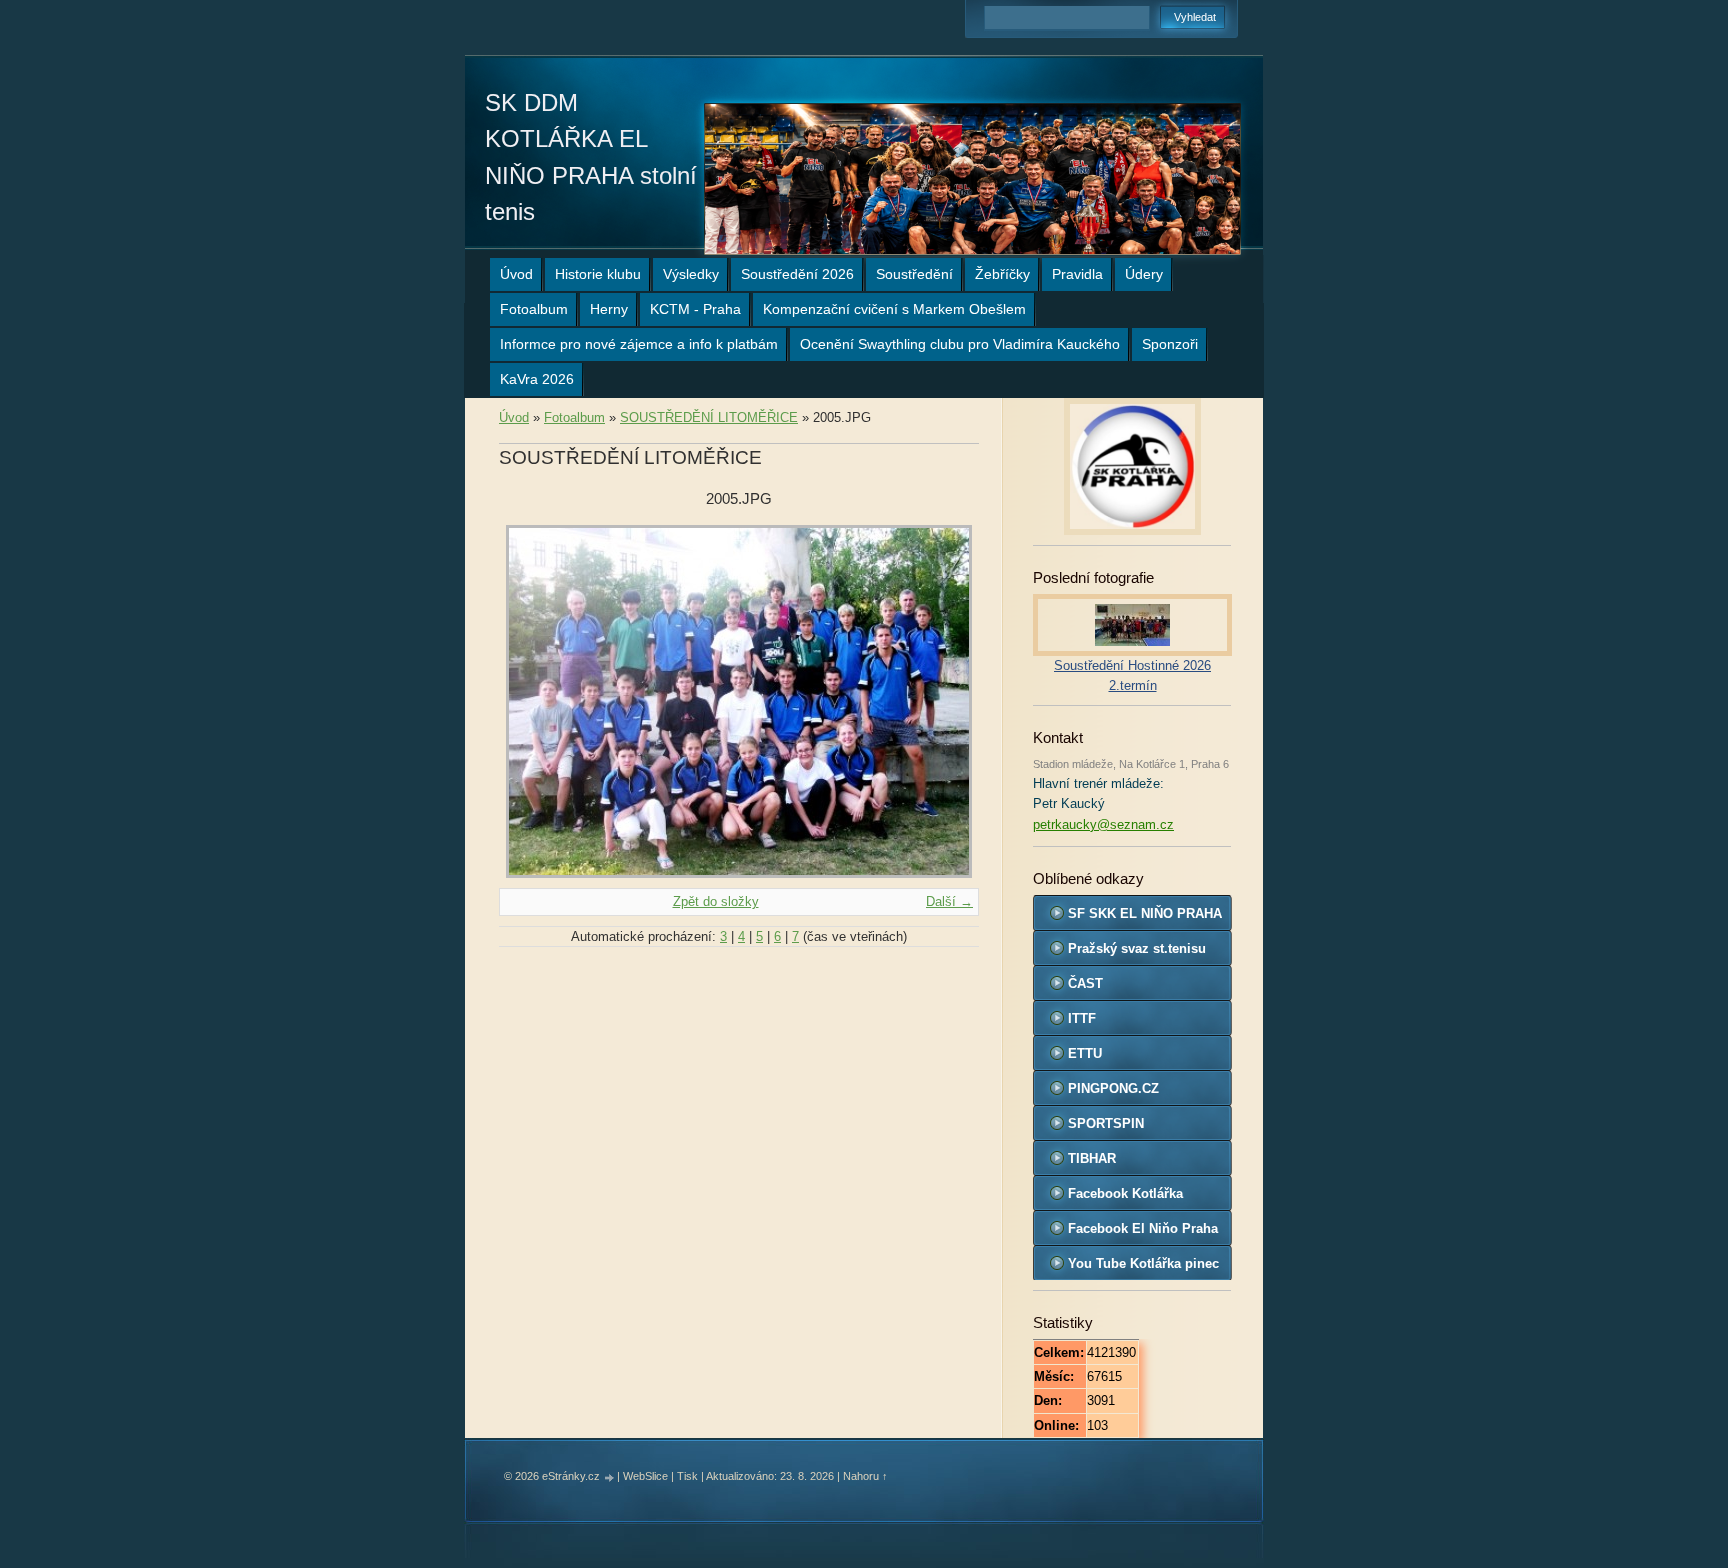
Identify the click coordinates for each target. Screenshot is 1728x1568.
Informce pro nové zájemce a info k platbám (639, 344)
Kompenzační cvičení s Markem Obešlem (894, 309)
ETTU (1085, 1053)
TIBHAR (1092, 1158)
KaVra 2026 (537, 379)
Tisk (687, 1476)
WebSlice (645, 1476)
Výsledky (691, 274)
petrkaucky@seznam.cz (1103, 824)
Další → (949, 901)
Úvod (516, 274)
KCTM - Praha (695, 309)
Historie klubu (598, 274)
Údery (1144, 274)
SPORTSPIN (1106, 1123)
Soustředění (914, 274)
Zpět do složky (716, 901)
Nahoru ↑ (865, 1476)
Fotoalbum (534, 309)
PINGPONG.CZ (1113, 1088)
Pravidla (1077, 274)
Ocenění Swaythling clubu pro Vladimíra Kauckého (960, 344)
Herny (609, 309)
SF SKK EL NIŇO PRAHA (1145, 913)
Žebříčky (1002, 274)
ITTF (1082, 1018)
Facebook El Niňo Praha (1143, 1228)
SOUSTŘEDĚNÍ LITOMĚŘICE (709, 417)
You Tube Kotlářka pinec (1143, 1263)
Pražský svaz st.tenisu (1137, 948)
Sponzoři (1170, 344)
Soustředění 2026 (797, 274)
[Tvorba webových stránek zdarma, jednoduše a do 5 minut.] (610, 1477)
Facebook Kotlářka (1125, 1193)
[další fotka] (946, 701)
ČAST (1085, 983)
